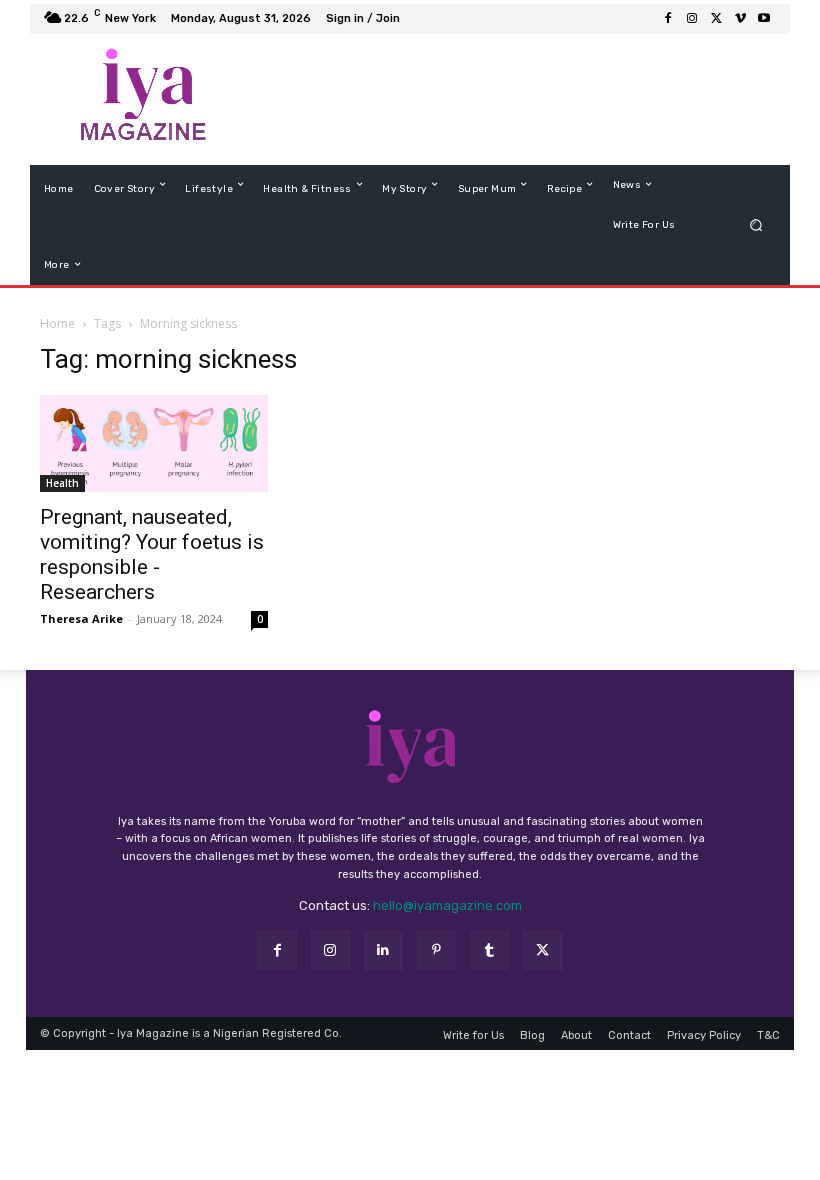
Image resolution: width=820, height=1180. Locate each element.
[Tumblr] (489, 966)
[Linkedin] (383, 966)
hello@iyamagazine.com (447, 921)
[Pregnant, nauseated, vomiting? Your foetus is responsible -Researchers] (154, 459)
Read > (727, 32)
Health (62, 499)
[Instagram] (330, 966)
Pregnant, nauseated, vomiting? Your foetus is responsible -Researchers (152, 570)
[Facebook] (276, 966)
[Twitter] (542, 966)
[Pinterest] (436, 966)
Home (57, 339)
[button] (756, 240)
